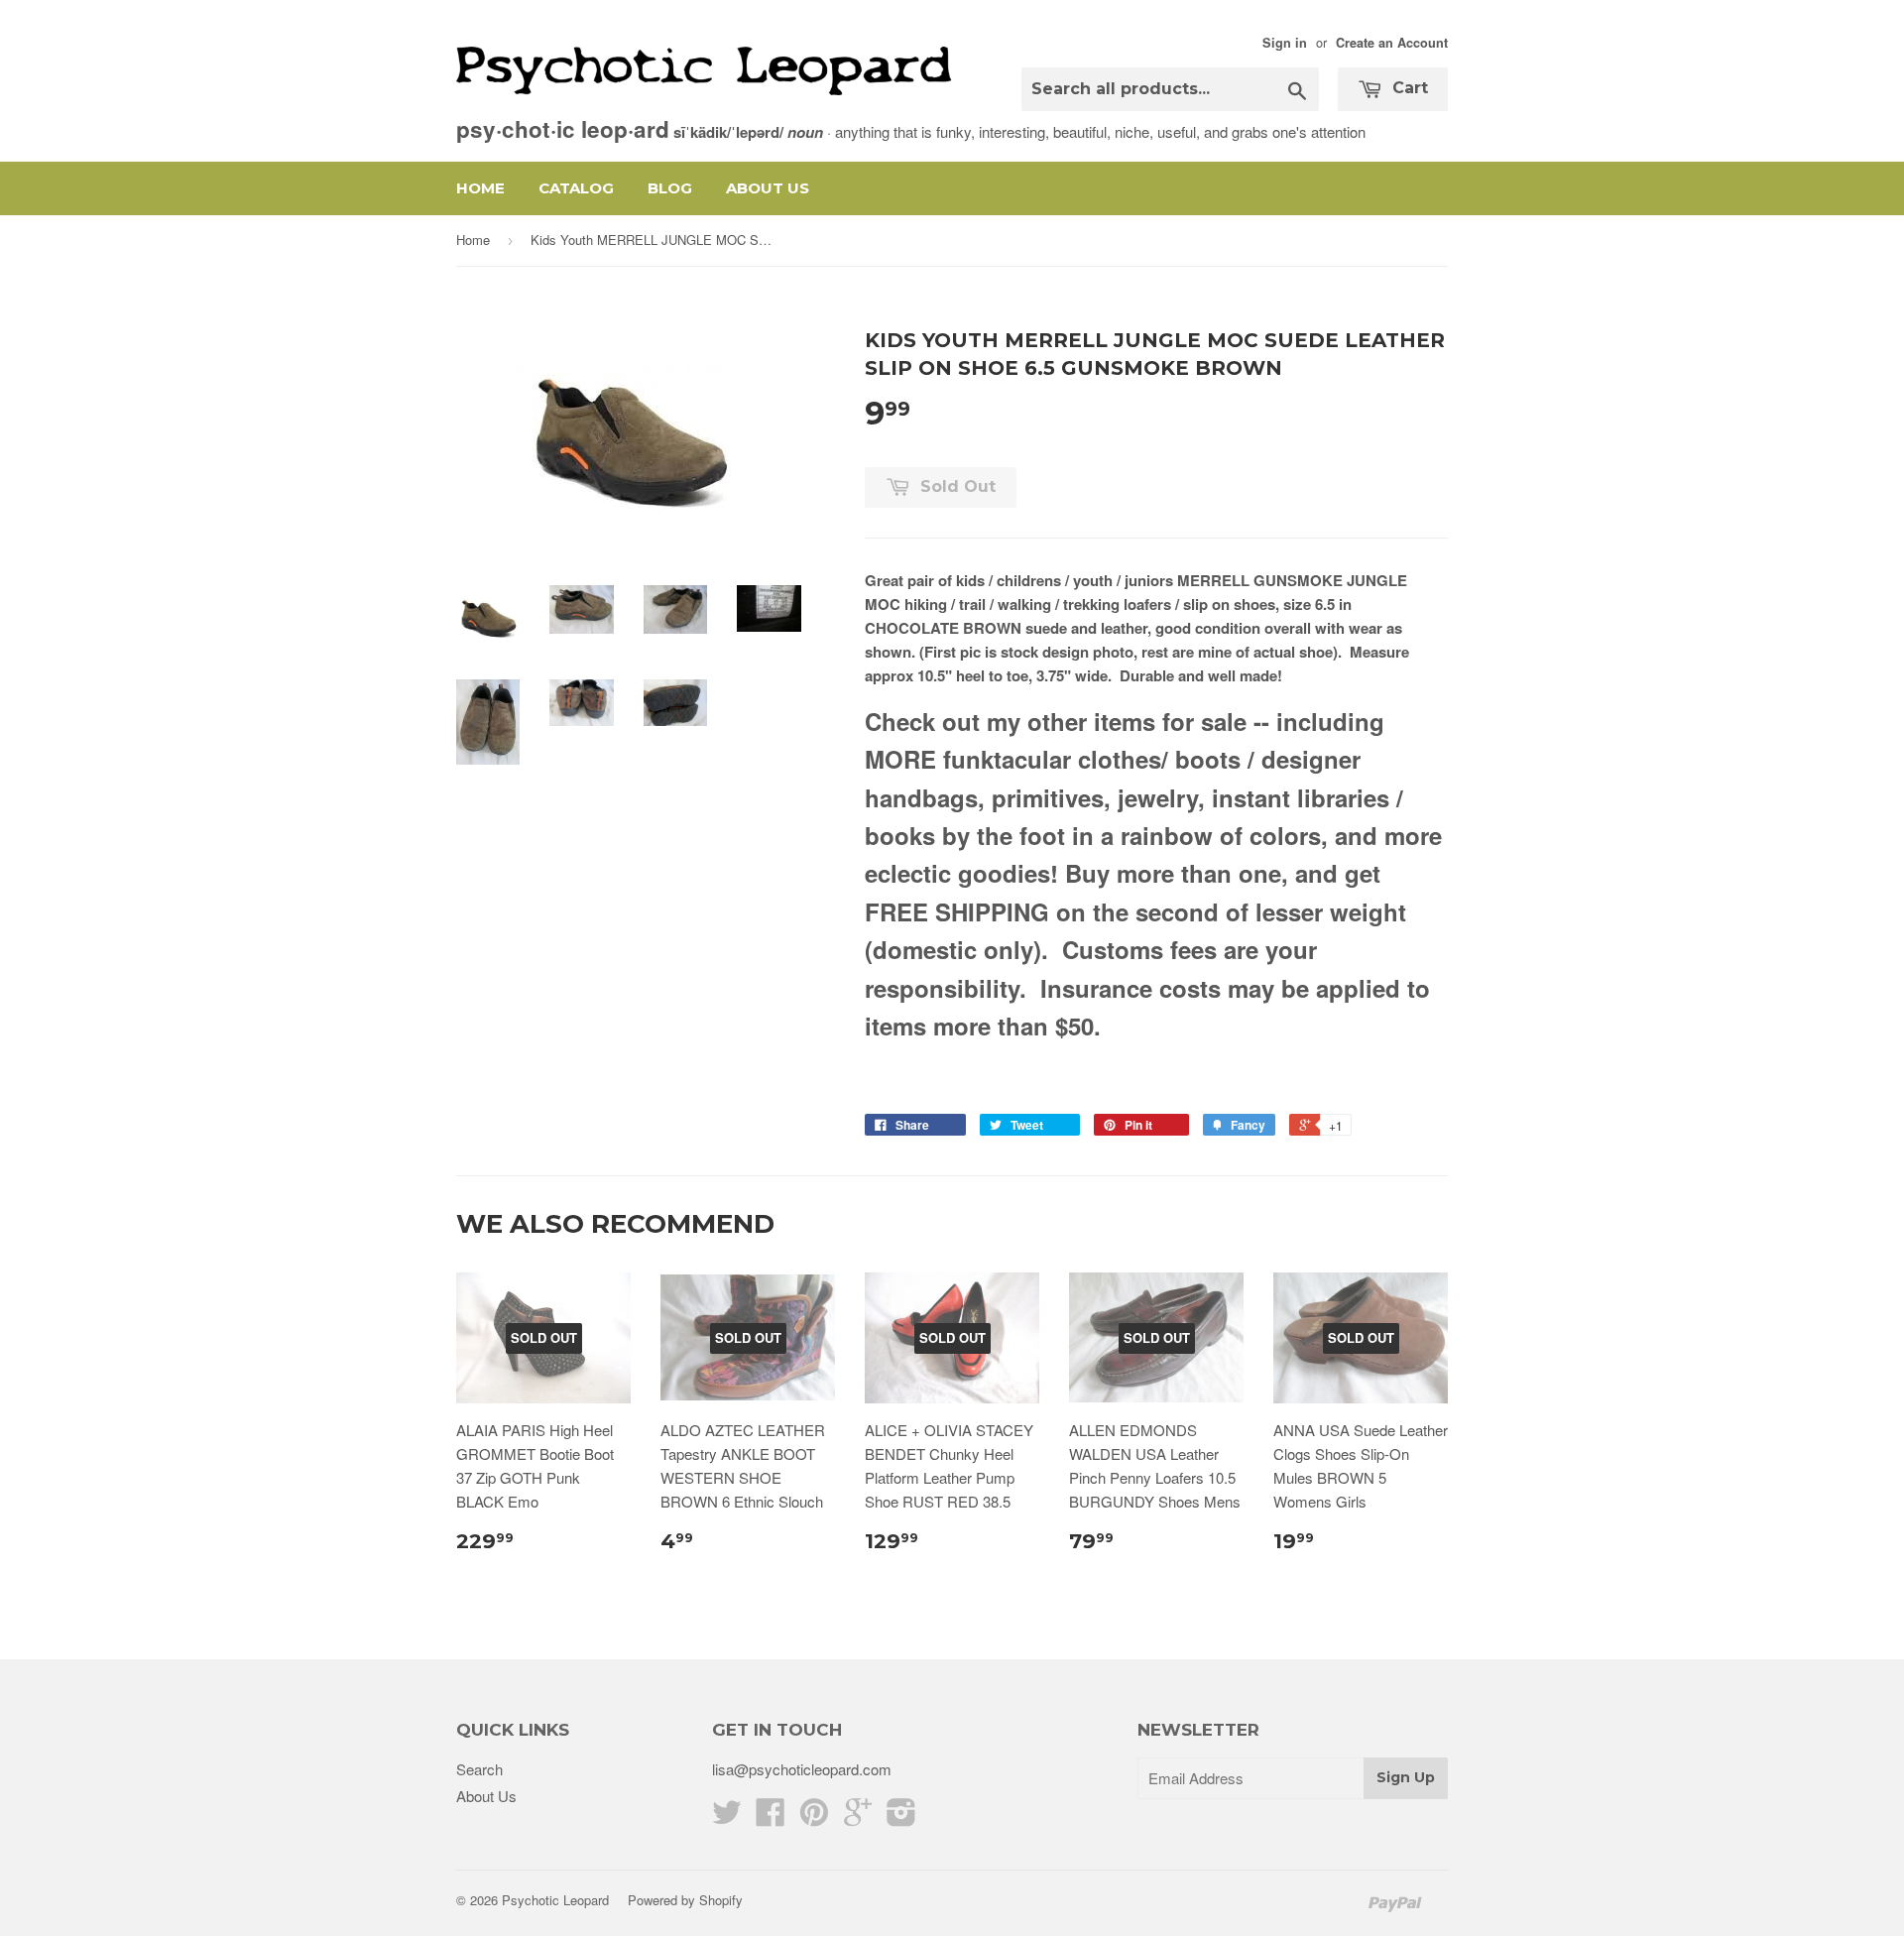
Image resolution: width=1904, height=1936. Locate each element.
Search (479, 1769)
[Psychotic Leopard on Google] (858, 1817)
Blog (670, 188)
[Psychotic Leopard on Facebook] (771, 1817)
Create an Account (1392, 43)
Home (480, 188)
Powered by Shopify (685, 1900)
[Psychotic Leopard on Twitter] (727, 1817)
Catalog (576, 188)
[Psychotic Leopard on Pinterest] (814, 1817)
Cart (1408, 88)
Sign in (1285, 43)
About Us (768, 188)
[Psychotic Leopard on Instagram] (901, 1817)
